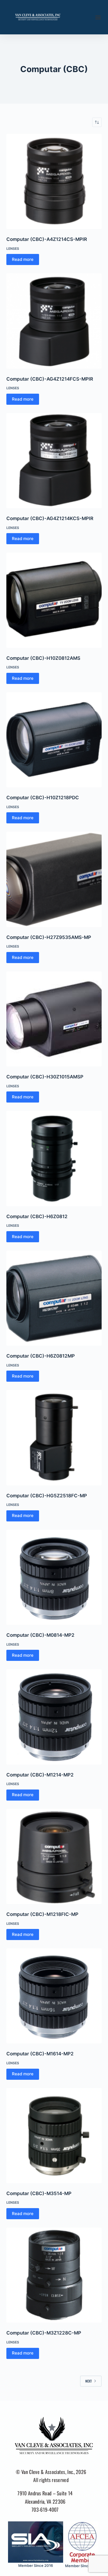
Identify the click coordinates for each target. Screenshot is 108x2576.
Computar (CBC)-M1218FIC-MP (42, 1914)
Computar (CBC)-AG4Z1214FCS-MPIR (50, 379)
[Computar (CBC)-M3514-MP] (54, 2136)
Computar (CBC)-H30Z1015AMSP (45, 1077)
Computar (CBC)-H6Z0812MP (41, 1356)
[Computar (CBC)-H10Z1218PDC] (54, 740)
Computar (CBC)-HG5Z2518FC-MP (47, 1496)
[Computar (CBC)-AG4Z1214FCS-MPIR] (54, 321)
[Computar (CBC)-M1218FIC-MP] (54, 1856)
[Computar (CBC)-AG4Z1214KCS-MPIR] (54, 461)
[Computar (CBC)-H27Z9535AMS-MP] (54, 879)
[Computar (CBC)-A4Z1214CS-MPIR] (54, 181)
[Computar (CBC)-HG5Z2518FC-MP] (54, 1438)
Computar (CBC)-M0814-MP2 (40, 1635)
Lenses (13, 249)
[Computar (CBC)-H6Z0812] (54, 1158)
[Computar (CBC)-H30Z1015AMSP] (54, 1019)
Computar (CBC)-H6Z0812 (37, 1216)
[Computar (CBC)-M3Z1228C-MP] (54, 2275)
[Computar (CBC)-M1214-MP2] (54, 1717)
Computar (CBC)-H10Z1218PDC (43, 798)
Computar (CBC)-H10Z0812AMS (43, 658)
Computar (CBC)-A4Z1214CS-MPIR (47, 239)
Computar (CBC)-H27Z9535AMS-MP (49, 937)
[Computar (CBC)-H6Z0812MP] (54, 1298)
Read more (23, 259)
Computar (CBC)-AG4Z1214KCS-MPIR (50, 518)
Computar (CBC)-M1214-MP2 (40, 1775)
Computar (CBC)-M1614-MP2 (40, 2054)
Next (88, 2381)
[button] (98, 17)
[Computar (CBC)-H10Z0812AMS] (54, 600)
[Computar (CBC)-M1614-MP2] (54, 1996)
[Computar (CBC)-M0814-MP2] (54, 1577)
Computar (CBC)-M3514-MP (39, 2193)
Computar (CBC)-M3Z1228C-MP (44, 2333)
